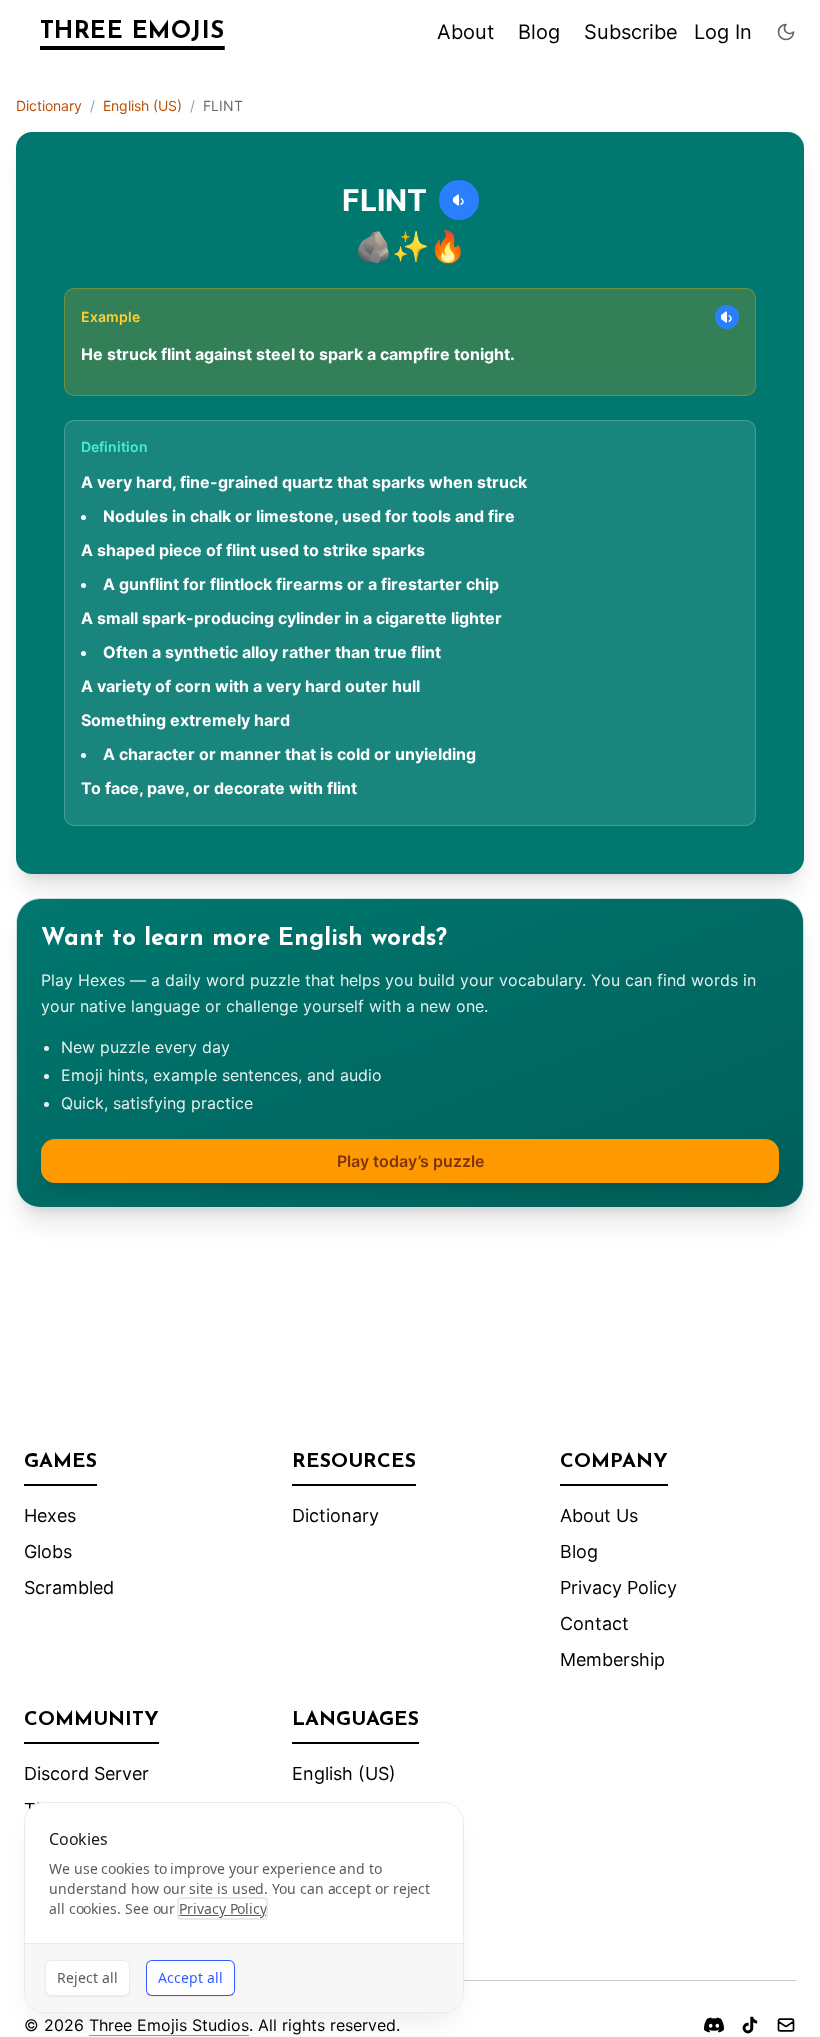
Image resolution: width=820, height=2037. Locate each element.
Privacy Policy (618, 1587)
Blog (539, 32)
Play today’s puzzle (410, 1161)
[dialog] (244, 1907)
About (465, 32)
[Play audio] (459, 200)
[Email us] (786, 2025)
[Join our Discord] (714, 2025)
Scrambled (69, 1587)
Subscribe (631, 32)
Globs (48, 1551)
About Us (599, 1515)
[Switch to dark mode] (786, 32)
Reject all (87, 1977)
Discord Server (86, 1773)
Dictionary (49, 105)
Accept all (190, 1977)
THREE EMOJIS (132, 32)
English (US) (142, 105)
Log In (723, 32)
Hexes (50, 1515)
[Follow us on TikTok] (750, 2025)
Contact (594, 1623)
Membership (612, 1659)
